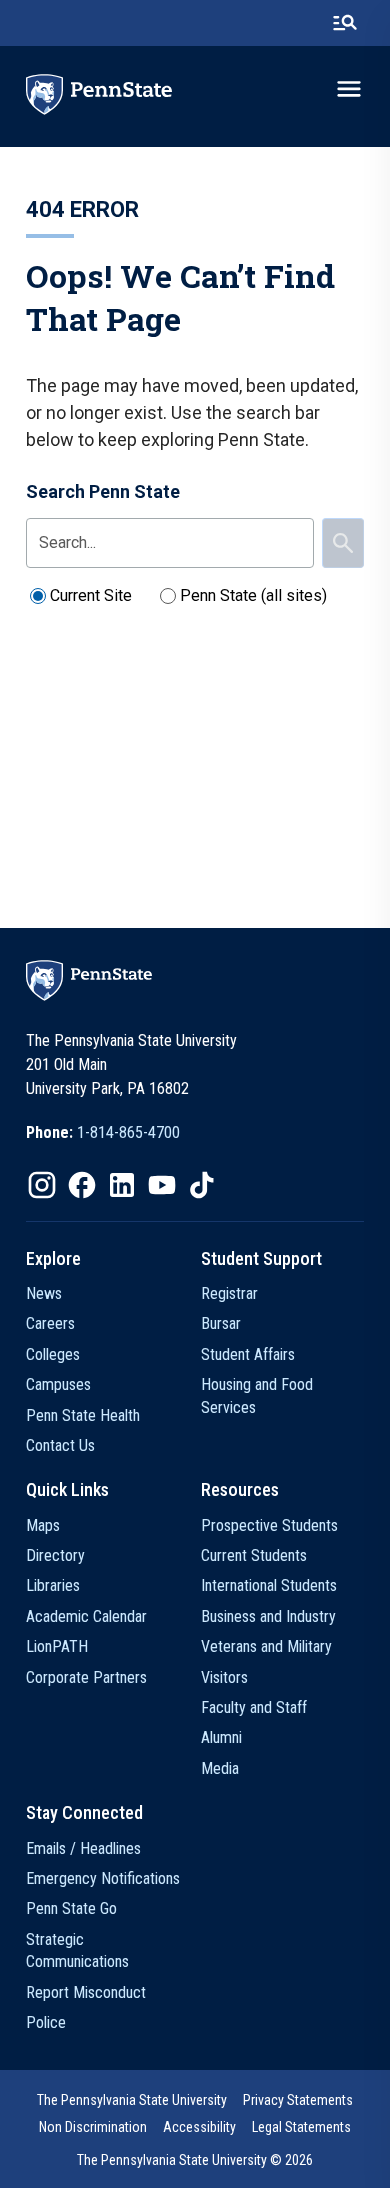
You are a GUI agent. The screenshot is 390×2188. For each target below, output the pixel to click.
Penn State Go (71, 1908)
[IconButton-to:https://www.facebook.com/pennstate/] (82, 1185)
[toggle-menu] (349, 89)
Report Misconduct (86, 1992)
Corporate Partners (86, 1677)
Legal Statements (301, 2127)
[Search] (343, 543)
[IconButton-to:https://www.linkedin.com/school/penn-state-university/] (122, 1185)
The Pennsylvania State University (132, 2100)
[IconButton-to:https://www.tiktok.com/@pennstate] (202, 1185)
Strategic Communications (77, 1950)
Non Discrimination (93, 2127)
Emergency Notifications (103, 1878)
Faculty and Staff (254, 1707)
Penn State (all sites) (253, 595)
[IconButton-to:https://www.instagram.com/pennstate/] (42, 1185)
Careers (50, 1323)
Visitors (224, 1677)
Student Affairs (248, 1354)
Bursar (221, 1323)
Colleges (53, 1354)
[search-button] (345, 23)
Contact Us (60, 1445)
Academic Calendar (86, 1616)
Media (220, 1768)
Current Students (254, 1555)
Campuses (58, 1384)
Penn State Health (83, 1415)
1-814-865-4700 (128, 1132)
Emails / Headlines (83, 1848)
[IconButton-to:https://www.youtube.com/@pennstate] (162, 1185)
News (44, 1293)
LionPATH (57, 1646)
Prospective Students (269, 1525)
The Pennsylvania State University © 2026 (195, 2160)
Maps (43, 1525)
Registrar (229, 1293)
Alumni (221, 1737)
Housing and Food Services (257, 1395)
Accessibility (199, 2127)
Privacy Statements (298, 2100)
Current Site (91, 595)
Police (46, 2022)
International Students (269, 1585)
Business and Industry (268, 1616)
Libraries (53, 1585)
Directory (55, 1555)
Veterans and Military (266, 1646)
